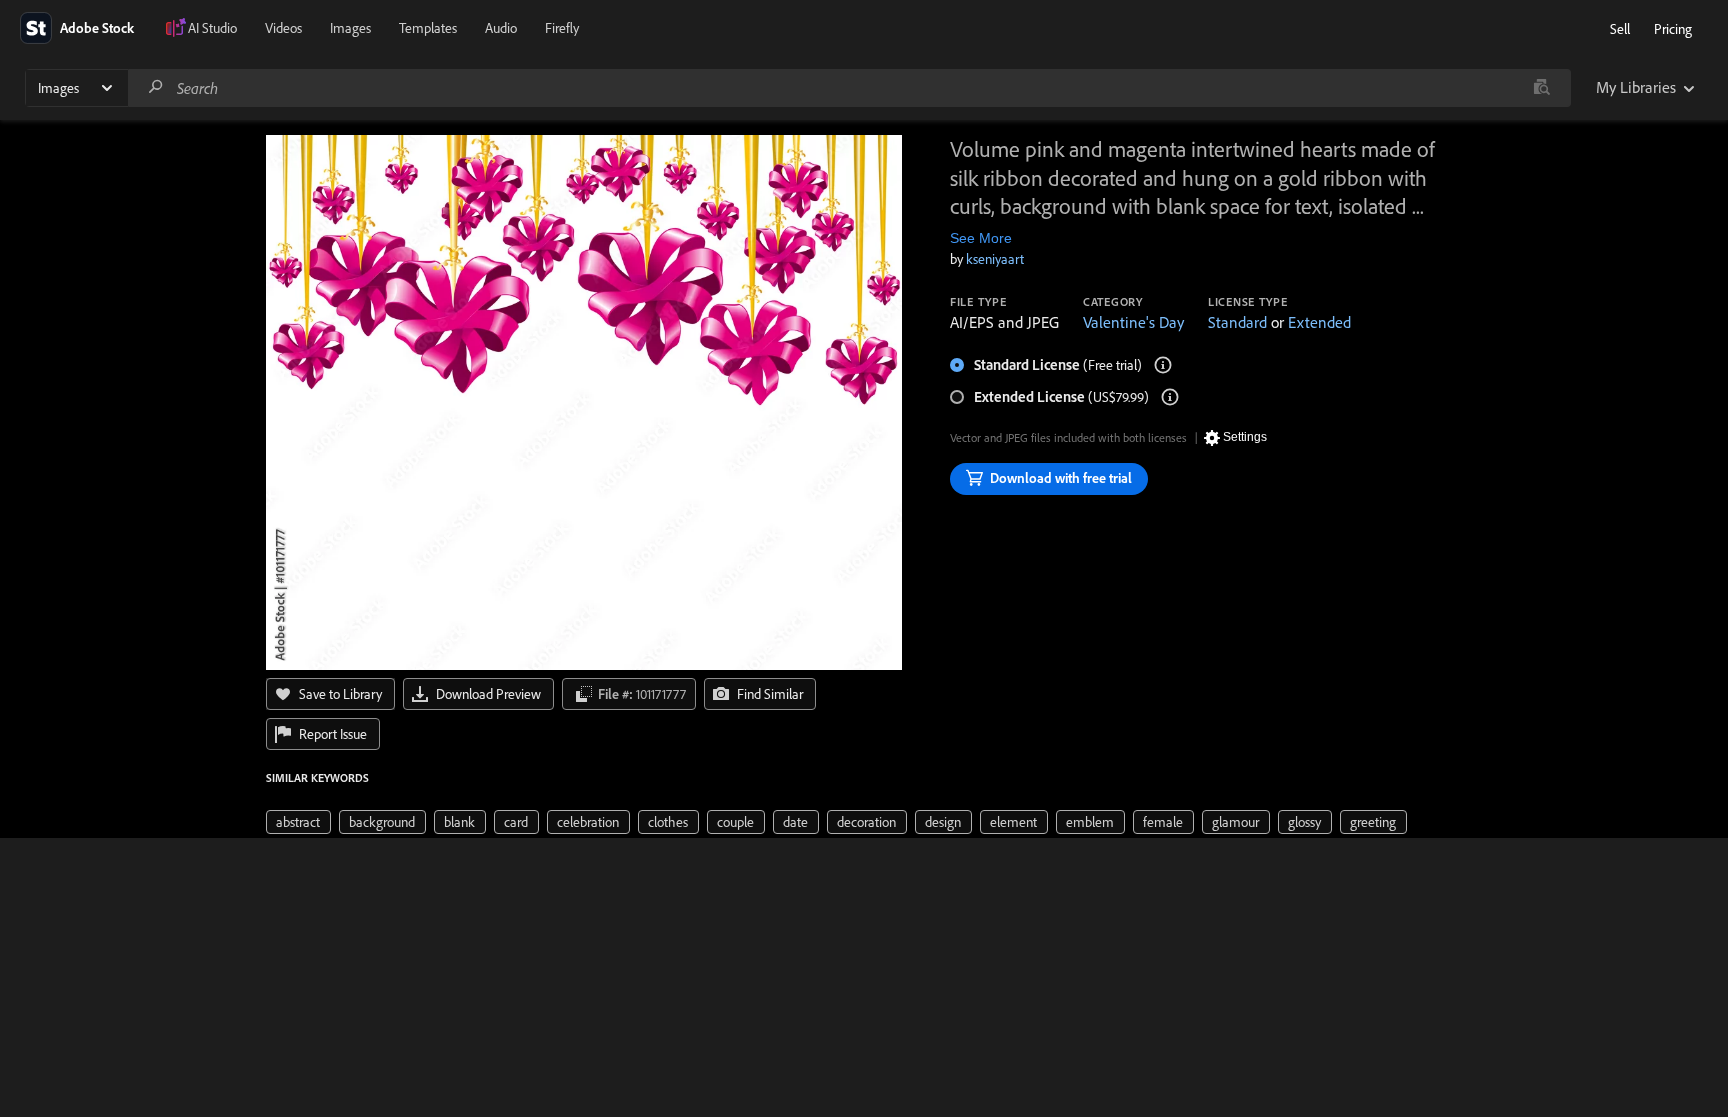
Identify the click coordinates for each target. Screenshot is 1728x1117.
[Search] (156, 87)
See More (981, 238)
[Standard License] (1163, 365)
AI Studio (212, 28)
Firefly (562, 28)
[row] (298, 822)
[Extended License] (1170, 397)
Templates (428, 28)
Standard (1237, 322)
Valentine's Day (1133, 322)
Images (350, 28)
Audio (501, 28)
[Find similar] (1541, 88)
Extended (1319, 322)
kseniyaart (995, 259)
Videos (283, 28)
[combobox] (849, 88)
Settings (1245, 437)
